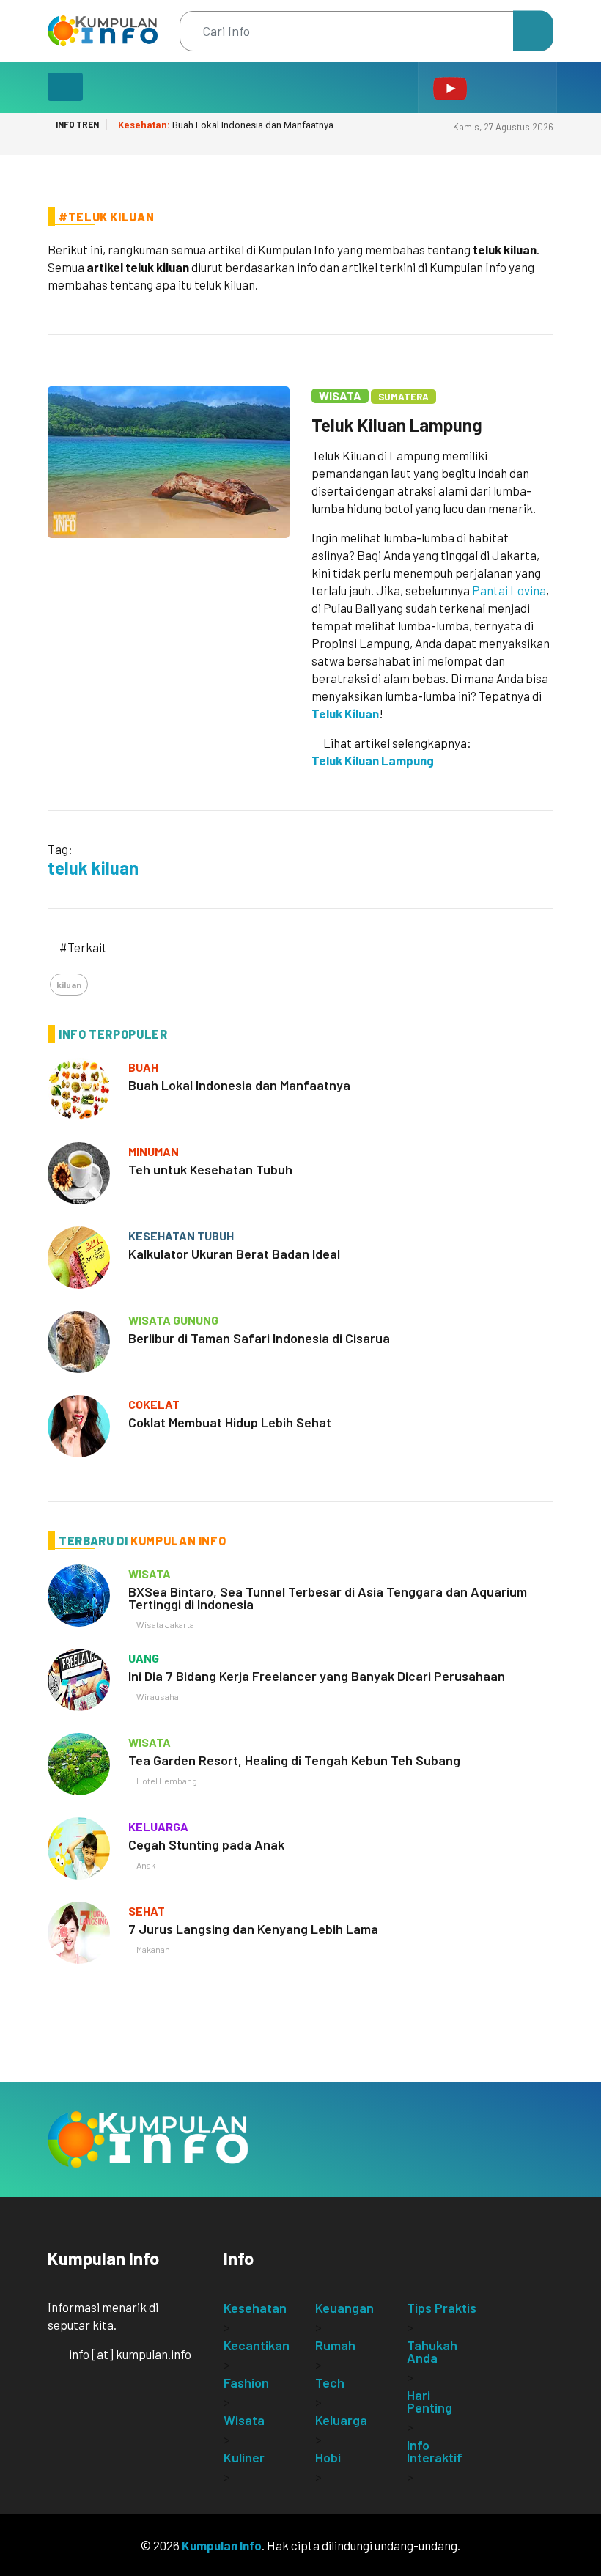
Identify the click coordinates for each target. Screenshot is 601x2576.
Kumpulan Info (222, 2545)
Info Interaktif (435, 2451)
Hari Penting (429, 2401)
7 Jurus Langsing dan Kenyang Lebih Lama (253, 1929)
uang (144, 1658)
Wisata (340, 395)
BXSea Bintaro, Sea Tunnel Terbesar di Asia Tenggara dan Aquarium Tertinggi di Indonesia (328, 1598)
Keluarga (341, 2420)
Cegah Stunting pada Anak (206, 1844)
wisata (150, 1574)
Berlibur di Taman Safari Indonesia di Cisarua (259, 1338)
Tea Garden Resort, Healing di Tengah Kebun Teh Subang (294, 1760)
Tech (330, 2382)
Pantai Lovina (509, 590)
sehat (147, 1911)
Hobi (328, 2457)
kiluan (69, 985)
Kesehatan (255, 2308)
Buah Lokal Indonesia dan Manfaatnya (226, 125)
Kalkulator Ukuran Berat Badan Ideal (234, 1254)
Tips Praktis (442, 2308)
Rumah (335, 2345)
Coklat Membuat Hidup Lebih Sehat (230, 1422)
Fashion (246, 2382)
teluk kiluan (93, 868)
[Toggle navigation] (65, 87)
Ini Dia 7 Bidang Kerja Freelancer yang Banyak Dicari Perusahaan (317, 1676)
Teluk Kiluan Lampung (397, 425)
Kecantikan (257, 2345)
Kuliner (244, 2457)
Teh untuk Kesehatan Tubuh (210, 1169)
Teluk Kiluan (345, 713)
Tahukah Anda (432, 2351)
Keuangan (344, 2308)
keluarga (158, 1826)
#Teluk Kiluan (106, 217)
